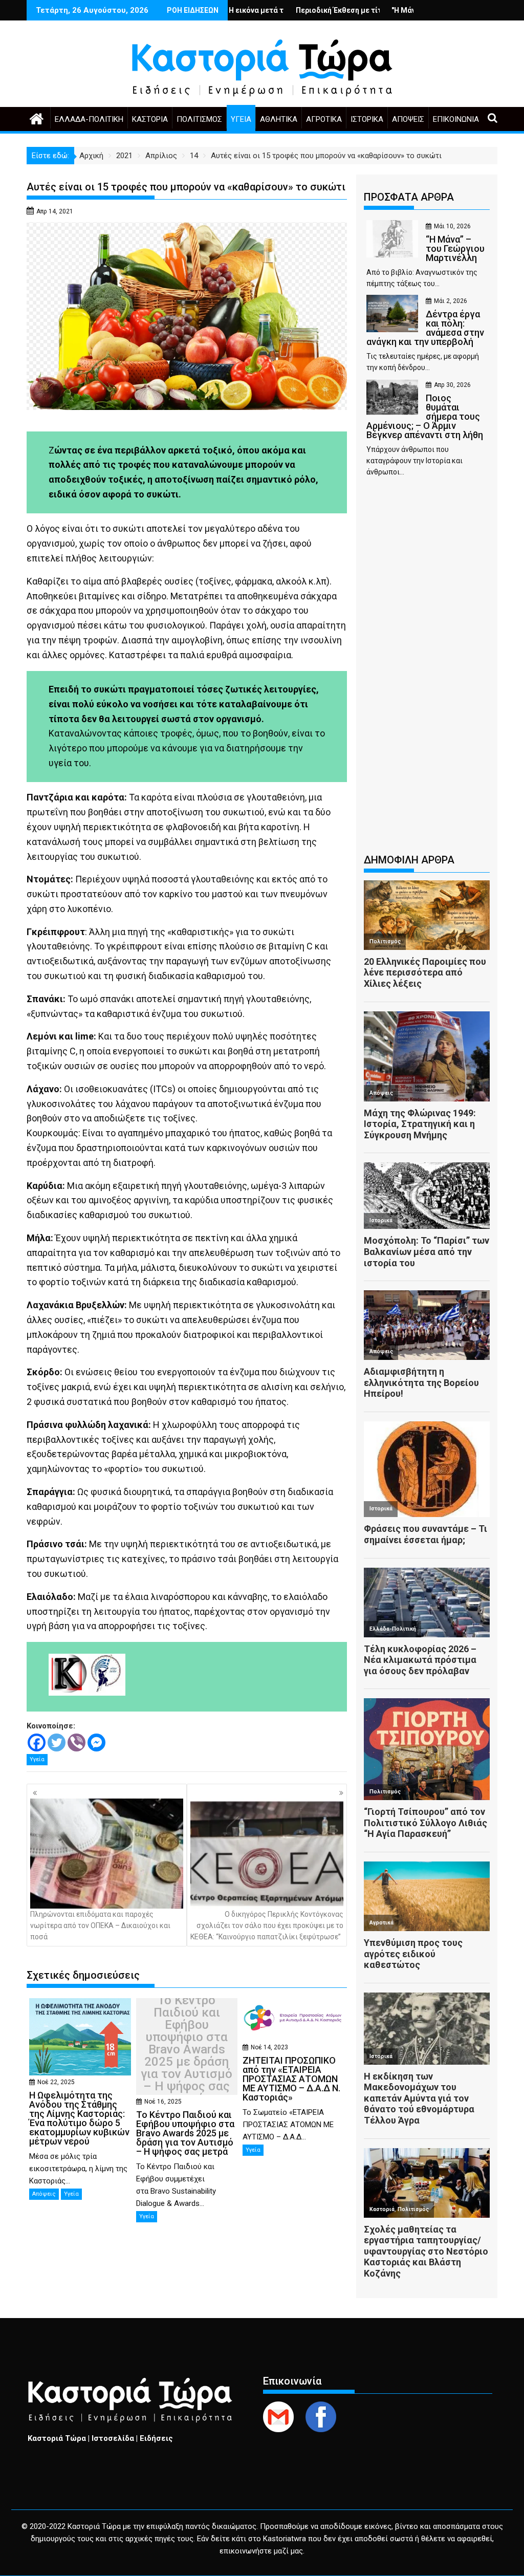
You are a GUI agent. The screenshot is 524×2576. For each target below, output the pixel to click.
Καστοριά (150, 119)
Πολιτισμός (199, 119)
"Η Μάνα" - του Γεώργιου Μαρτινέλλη (381, 10)
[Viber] (77, 1742)
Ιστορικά (367, 119)
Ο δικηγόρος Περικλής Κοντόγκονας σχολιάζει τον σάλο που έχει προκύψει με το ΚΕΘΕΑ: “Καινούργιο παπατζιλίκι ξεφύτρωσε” (267, 1926)
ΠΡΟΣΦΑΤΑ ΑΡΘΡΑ (409, 197)
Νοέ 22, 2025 (56, 2082)
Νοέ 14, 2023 (269, 2047)
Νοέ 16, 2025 (163, 2102)
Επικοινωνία (456, 119)
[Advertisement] (427, 670)
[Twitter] (57, 1742)
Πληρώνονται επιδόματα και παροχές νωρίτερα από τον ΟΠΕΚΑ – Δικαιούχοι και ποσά (100, 1926)
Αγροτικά (324, 119)
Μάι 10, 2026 (452, 226)
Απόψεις (408, 119)
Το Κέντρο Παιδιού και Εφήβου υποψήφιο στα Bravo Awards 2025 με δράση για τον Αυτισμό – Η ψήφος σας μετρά (187, 2049)
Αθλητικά (279, 119)
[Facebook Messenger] (96, 1742)
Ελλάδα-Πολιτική (89, 119)
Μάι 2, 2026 (451, 301)
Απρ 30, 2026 (452, 385)
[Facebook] (37, 1742)
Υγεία (241, 119)
